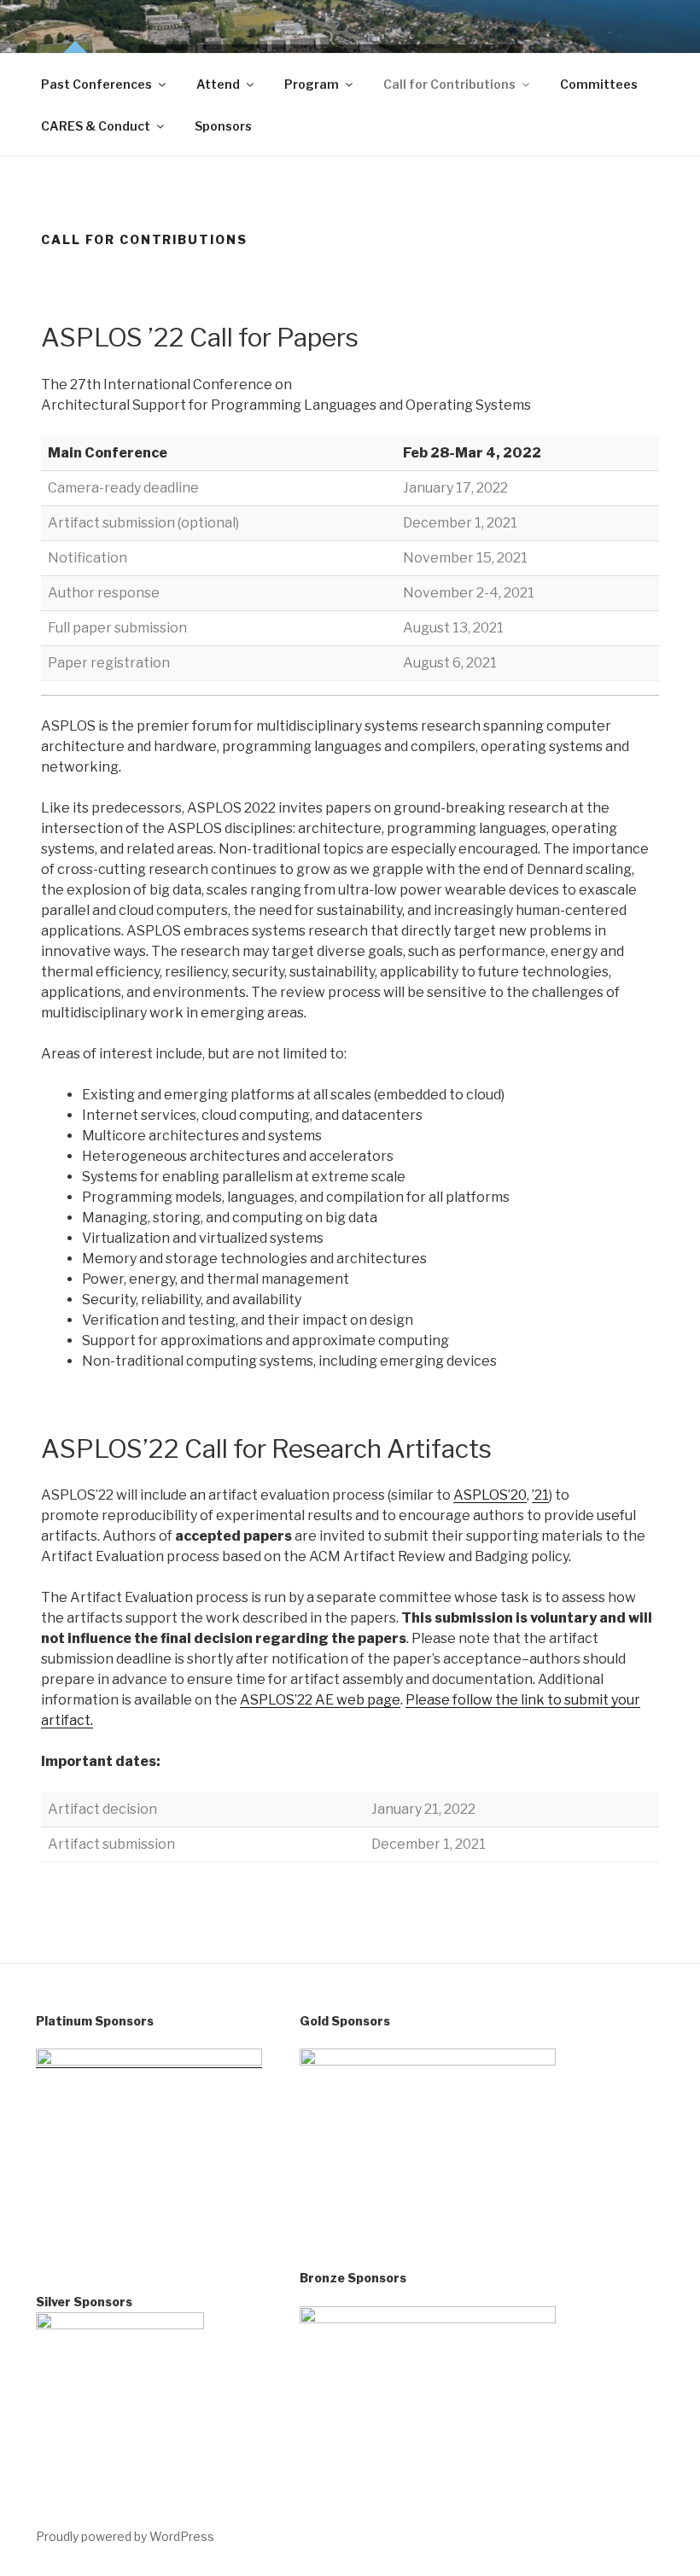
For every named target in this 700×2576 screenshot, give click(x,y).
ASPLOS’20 (490, 1495)
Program (312, 84)
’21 (540, 1495)
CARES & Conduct (96, 126)
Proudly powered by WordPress (125, 2536)
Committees (599, 84)
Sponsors (223, 126)
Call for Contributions (449, 84)
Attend (218, 84)
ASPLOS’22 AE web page (320, 1700)
